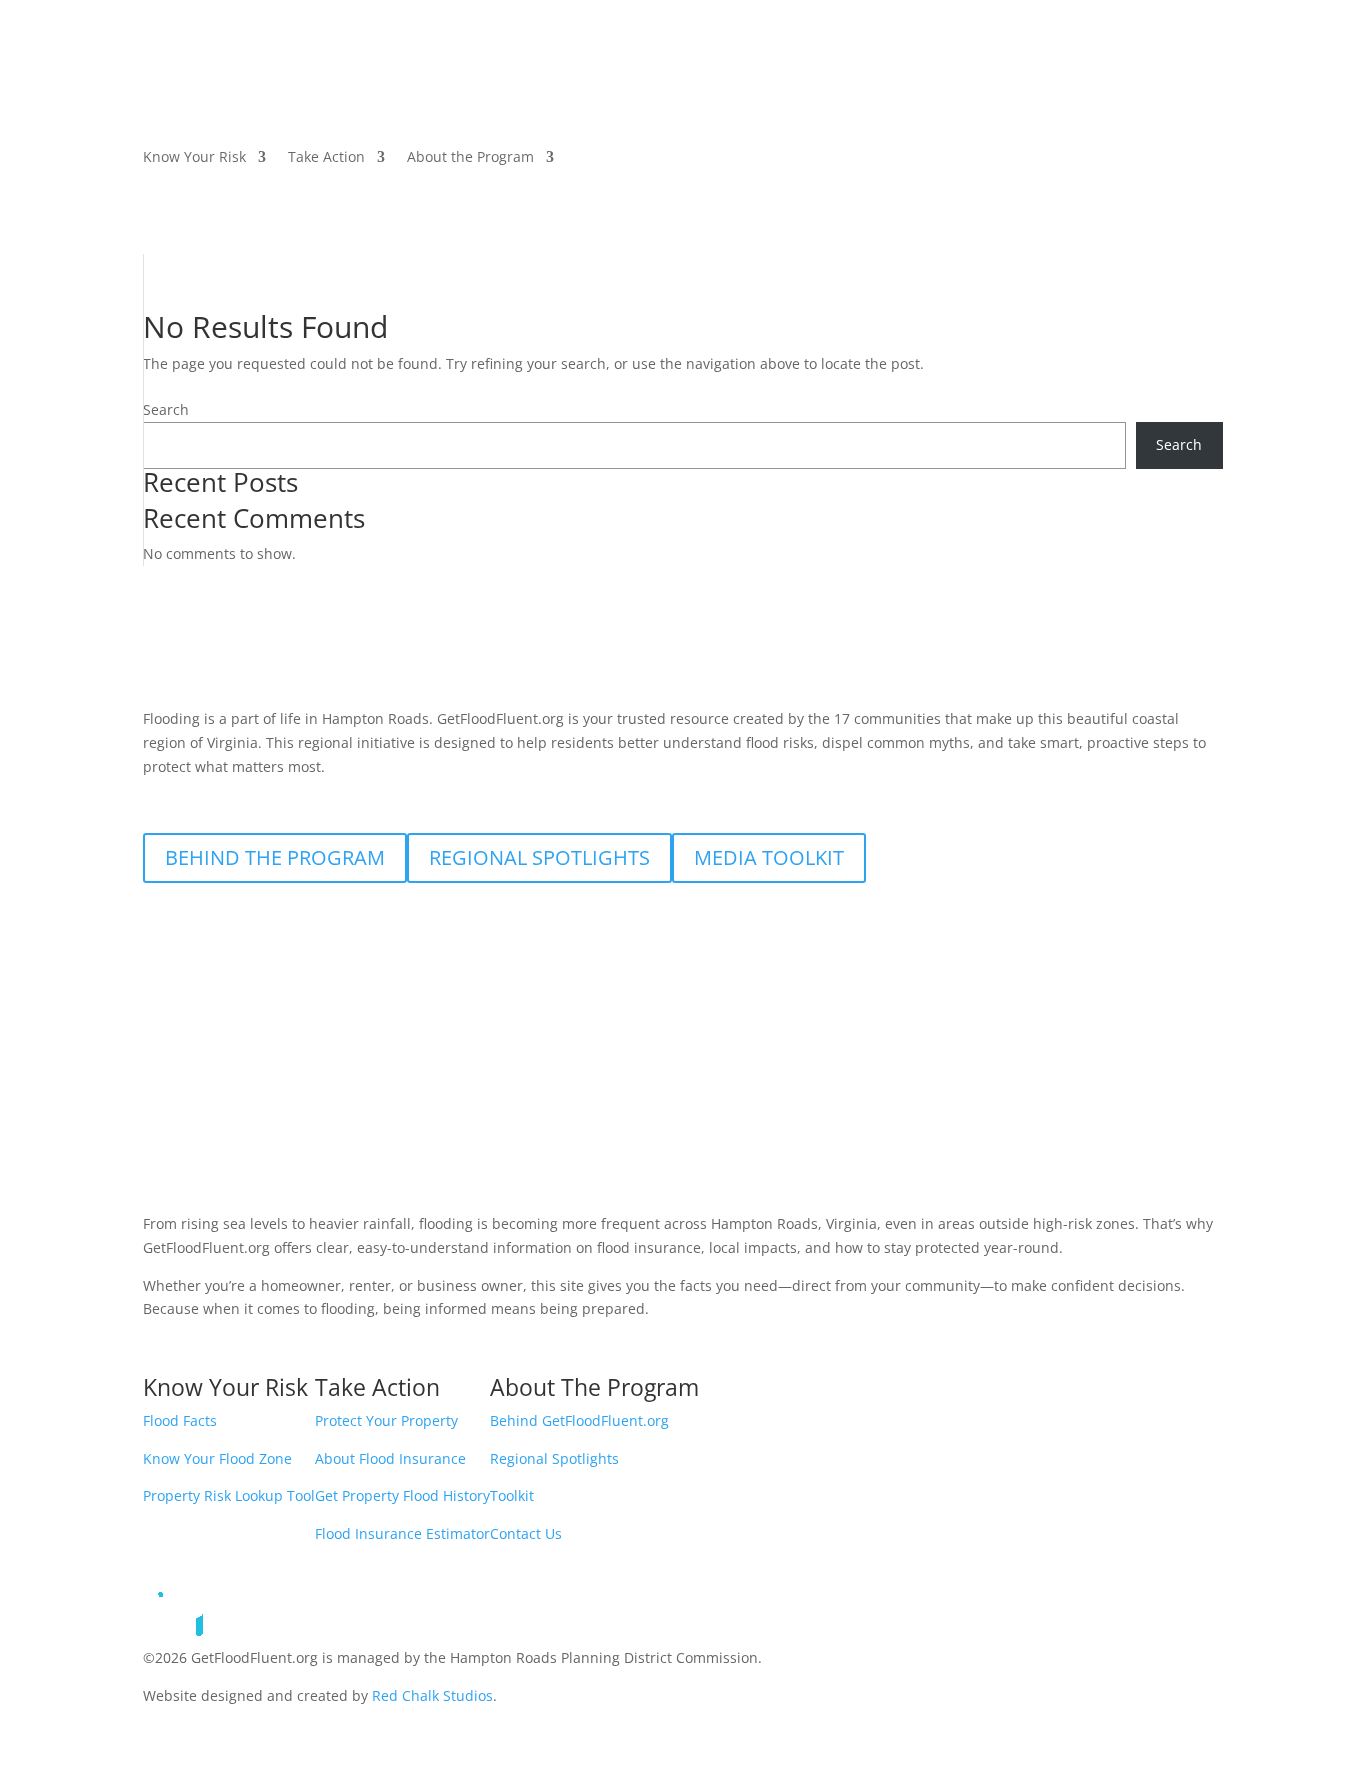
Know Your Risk (194, 158)
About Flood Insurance (390, 1458)
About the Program (470, 158)
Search (166, 409)
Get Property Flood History (402, 1495)
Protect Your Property (386, 1420)
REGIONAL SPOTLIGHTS (539, 857)
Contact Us (526, 1533)
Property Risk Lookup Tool (229, 1495)
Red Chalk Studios (432, 1695)
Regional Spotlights (554, 1458)
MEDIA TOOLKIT (769, 857)
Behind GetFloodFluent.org (579, 1420)
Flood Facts (180, 1420)
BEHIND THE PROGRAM (275, 857)
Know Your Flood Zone (217, 1458)
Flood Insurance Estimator (402, 1533)
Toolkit (512, 1495)
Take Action (326, 158)
